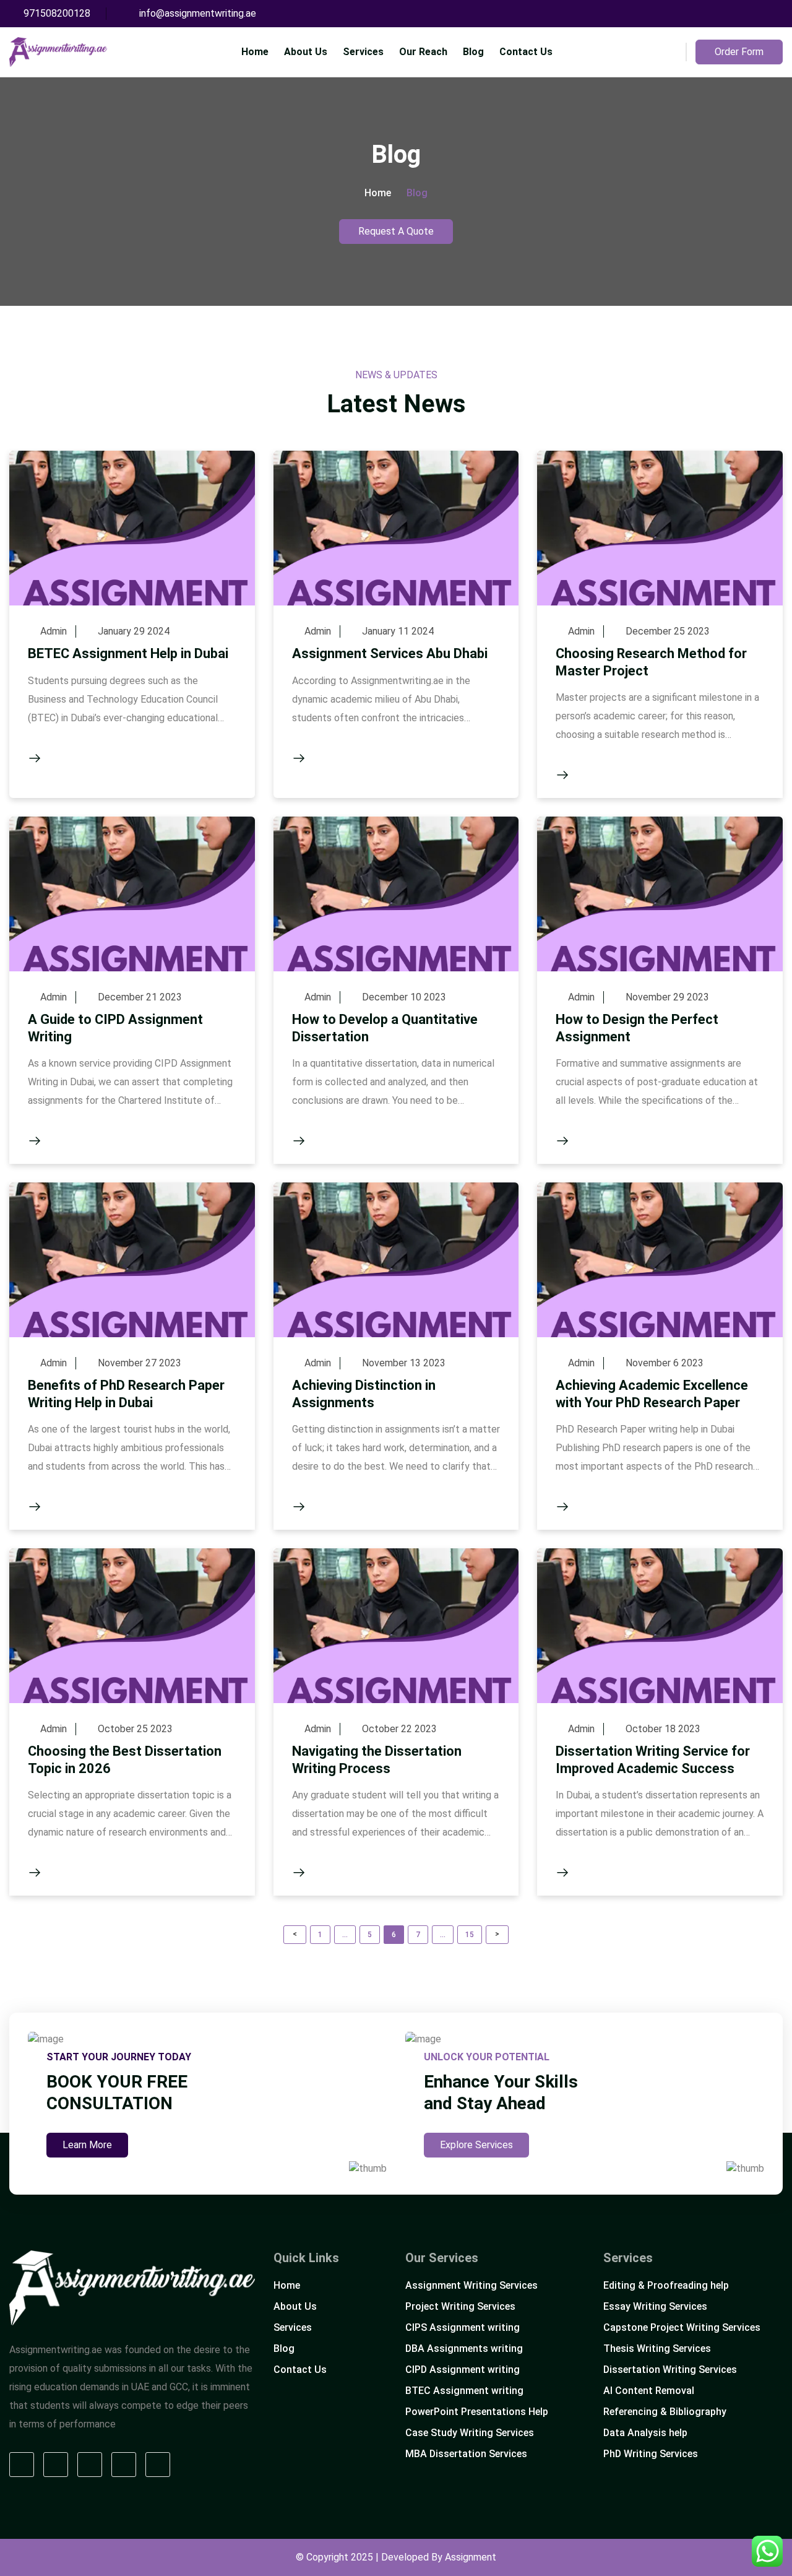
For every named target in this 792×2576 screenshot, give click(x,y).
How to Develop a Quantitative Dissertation (385, 1028)
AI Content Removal (649, 2391)
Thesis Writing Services (657, 2348)
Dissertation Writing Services (670, 2370)
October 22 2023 (399, 1729)
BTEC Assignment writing (464, 2391)
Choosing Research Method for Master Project (651, 662)
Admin (54, 631)
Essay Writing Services (655, 2306)
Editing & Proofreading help (666, 2285)
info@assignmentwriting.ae (198, 13)
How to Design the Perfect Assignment (637, 1028)
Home (255, 52)
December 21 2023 (140, 997)
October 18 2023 (663, 1729)
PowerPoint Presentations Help (477, 2412)
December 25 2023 (668, 631)
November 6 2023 (665, 1363)
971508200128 (57, 13)
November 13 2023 (404, 1363)
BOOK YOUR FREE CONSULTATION (117, 2092)
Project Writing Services (460, 2306)
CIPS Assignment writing (463, 2327)
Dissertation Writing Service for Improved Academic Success (653, 1760)
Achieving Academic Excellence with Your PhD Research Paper (652, 1394)
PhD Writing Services (651, 2454)
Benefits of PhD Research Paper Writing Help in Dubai (126, 1394)
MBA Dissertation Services (466, 2454)
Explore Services (476, 2145)
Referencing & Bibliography (665, 2412)
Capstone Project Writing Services (682, 2327)
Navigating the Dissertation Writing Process (377, 1760)
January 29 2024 (134, 631)
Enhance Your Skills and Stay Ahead (501, 2092)
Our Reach (423, 52)
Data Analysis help (645, 2433)
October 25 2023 (135, 1729)
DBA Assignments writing (464, 2348)
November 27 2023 (140, 1363)
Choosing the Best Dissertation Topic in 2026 (125, 1760)
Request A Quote (396, 231)
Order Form (739, 52)
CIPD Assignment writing (463, 2370)
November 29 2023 (667, 997)
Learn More (87, 2145)
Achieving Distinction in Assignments (364, 1394)
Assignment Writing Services (471, 2285)
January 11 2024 (398, 631)
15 (473, 1933)
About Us (306, 52)
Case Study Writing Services (470, 2433)
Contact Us (526, 52)
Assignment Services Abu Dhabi (390, 653)
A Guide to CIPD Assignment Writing (115, 1028)
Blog (473, 52)
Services (363, 52)
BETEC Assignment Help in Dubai (128, 653)
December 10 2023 (404, 997)
